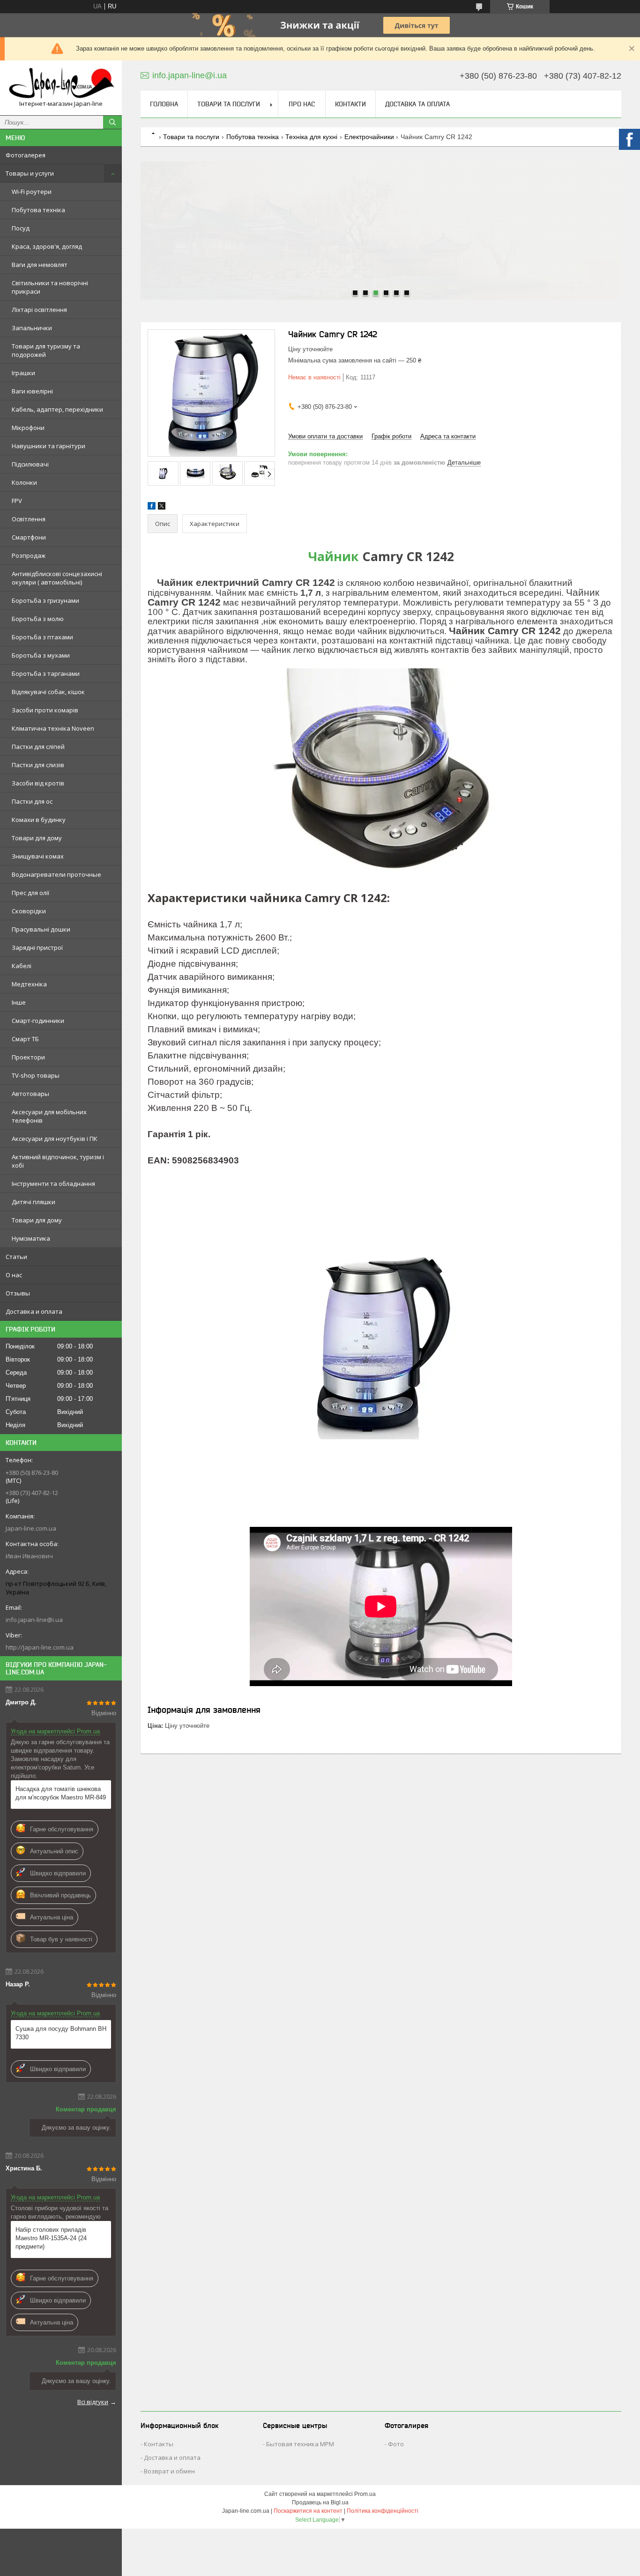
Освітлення (29, 519)
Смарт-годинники (38, 1021)
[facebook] (152, 507)
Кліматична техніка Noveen (53, 728)
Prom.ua (365, 2494)
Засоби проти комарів (45, 710)
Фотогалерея (26, 155)
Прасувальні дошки (41, 929)
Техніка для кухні (311, 137)
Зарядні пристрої (37, 947)
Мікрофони (28, 428)
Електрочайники (369, 137)
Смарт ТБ (25, 1039)
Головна (164, 104)
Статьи (16, 1257)
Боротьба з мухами (41, 655)
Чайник (334, 556)
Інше (19, 1002)
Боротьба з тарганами (46, 674)
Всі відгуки (93, 2402)
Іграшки (23, 373)
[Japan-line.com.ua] (61, 84)
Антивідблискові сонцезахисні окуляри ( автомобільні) (57, 578)
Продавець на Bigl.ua (320, 2502)
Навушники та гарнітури (48, 446)
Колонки (24, 482)
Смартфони (29, 537)
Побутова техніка (38, 210)
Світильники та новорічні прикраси (50, 287)
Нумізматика (31, 1238)
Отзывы (18, 1293)
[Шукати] (112, 122)
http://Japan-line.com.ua (40, 1647)
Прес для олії (30, 893)
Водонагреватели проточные (56, 874)
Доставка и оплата (34, 1311)
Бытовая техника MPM (300, 2444)
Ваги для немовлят (40, 265)
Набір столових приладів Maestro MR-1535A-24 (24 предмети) (51, 2238)
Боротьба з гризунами (45, 600)
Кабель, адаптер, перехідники (57, 409)
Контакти (350, 104)
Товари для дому (37, 838)
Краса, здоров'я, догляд (47, 246)
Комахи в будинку (39, 820)
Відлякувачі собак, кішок (48, 692)
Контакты (159, 2444)
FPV (17, 501)
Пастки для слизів (38, 765)
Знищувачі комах (38, 856)
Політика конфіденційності (383, 2511)
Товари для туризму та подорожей (46, 350)
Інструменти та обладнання (53, 1184)
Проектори (28, 1057)
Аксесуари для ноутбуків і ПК (55, 1139)
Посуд (21, 228)
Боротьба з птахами (42, 637)
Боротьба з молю (38, 619)
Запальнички (32, 328)
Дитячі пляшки (33, 1202)
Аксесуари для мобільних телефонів (49, 1116)
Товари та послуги (229, 104)
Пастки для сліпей (38, 747)
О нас (14, 1275)
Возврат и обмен (169, 2471)
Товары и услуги (30, 173)
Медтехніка (29, 984)
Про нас (302, 104)
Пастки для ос (32, 801)
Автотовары (30, 1094)
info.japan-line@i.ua (34, 1620)
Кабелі (22, 966)
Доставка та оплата (417, 104)
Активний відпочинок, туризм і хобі (58, 1161)
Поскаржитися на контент (308, 2511)
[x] (162, 507)
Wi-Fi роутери (32, 192)
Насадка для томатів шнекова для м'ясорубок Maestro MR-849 (61, 1793)
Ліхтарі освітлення (39, 310)
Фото (396, 2444)
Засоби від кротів (38, 783)
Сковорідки (29, 911)
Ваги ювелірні (32, 391)
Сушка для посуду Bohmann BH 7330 (61, 2033)
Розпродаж (29, 555)
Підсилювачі (30, 464)
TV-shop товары (36, 1075)
